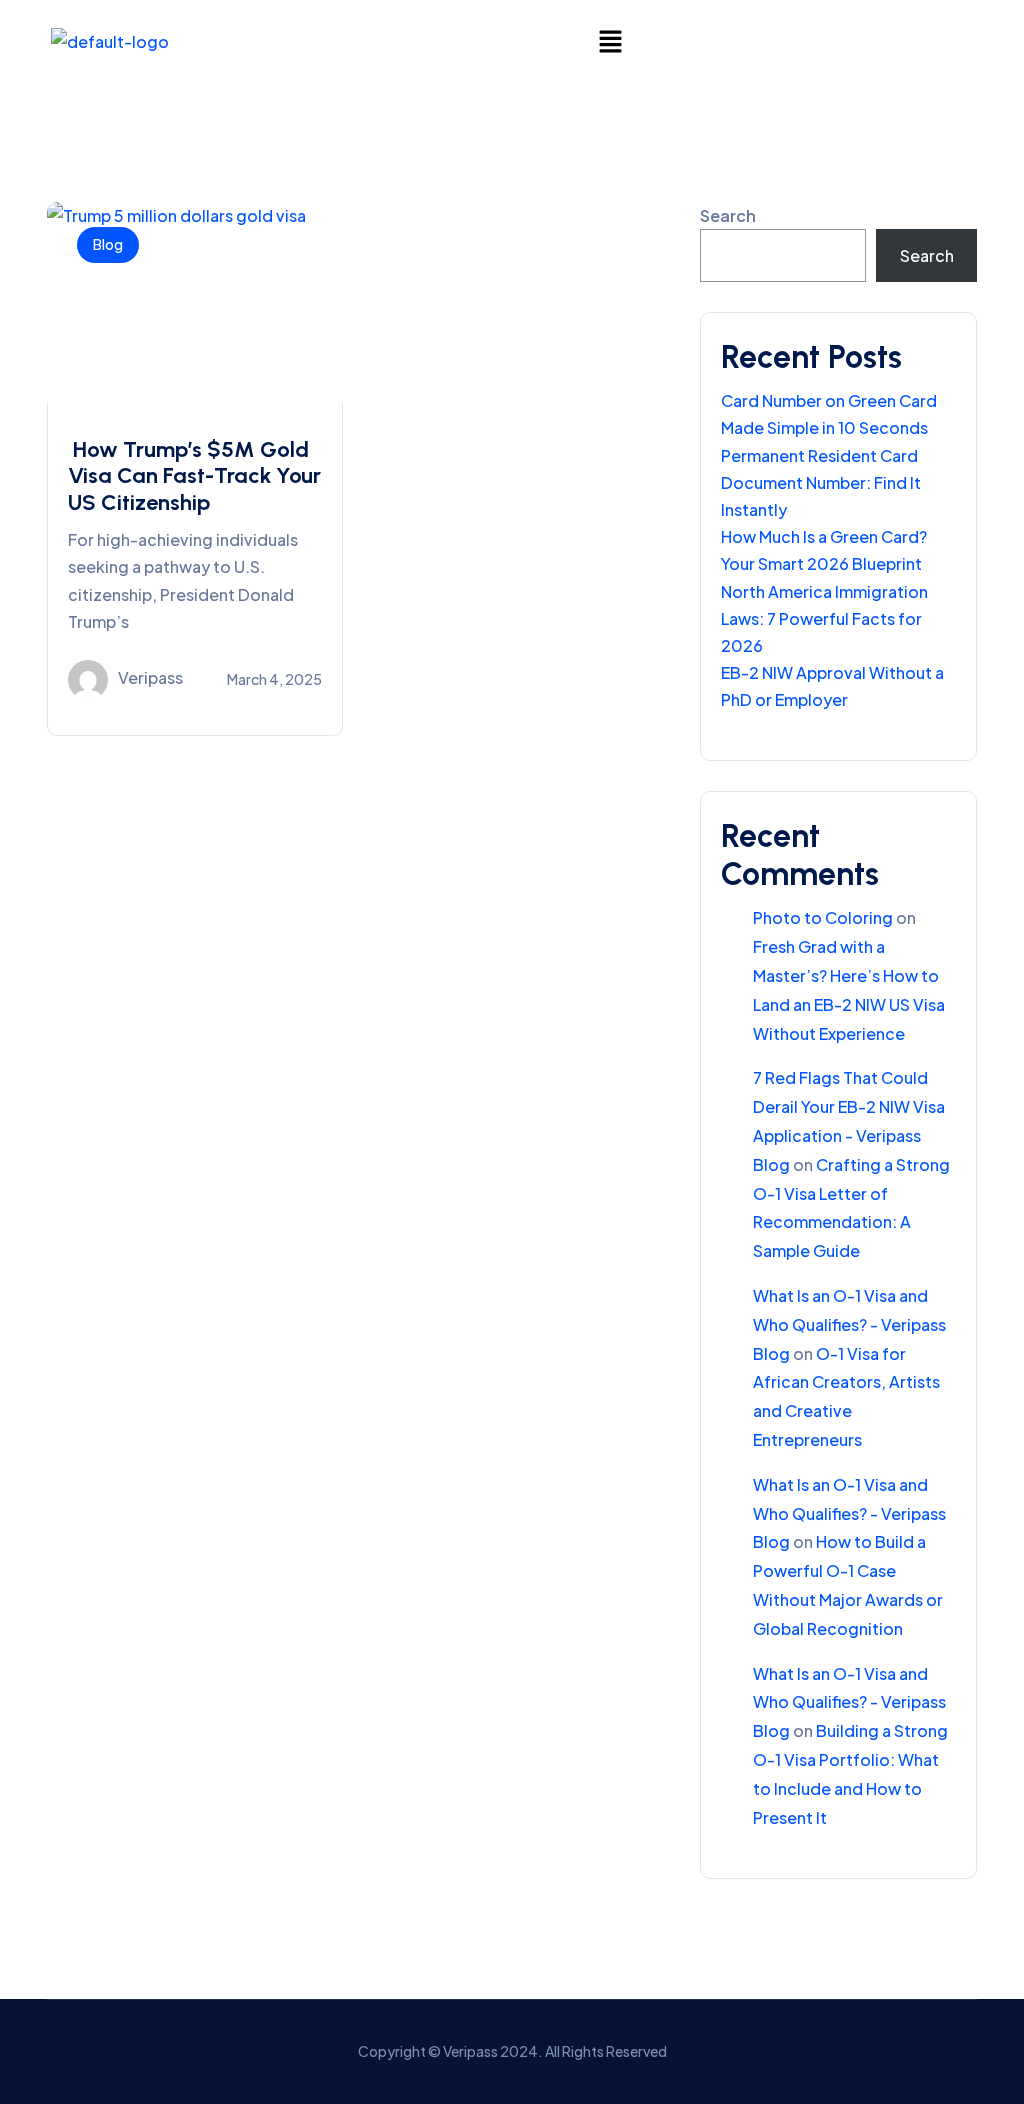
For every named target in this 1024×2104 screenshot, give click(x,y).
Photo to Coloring (823, 917)
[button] (610, 41)
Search (728, 215)
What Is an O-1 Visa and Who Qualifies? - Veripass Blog (849, 1324)
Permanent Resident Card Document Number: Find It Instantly (821, 482)
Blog (108, 244)
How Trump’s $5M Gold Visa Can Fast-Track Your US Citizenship (194, 476)
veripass (150, 677)
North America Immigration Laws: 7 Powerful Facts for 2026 (824, 618)
